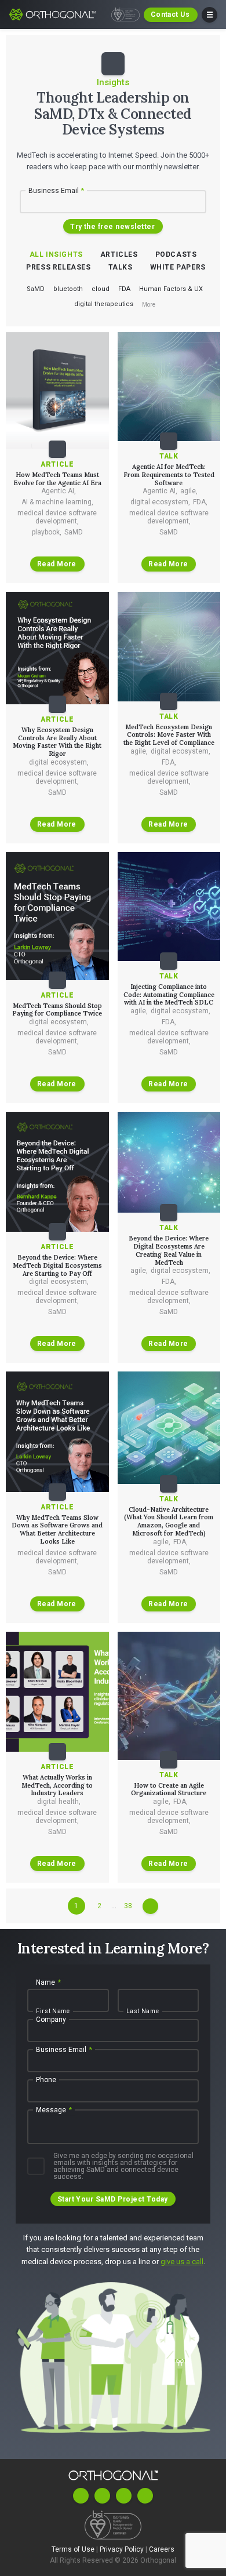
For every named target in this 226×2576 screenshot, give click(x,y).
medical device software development (57, 517)
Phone (46, 2080)
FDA (124, 289)
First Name (53, 2011)
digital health (59, 1802)
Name (48, 1982)
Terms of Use (74, 2549)
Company (51, 2020)
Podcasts (176, 254)
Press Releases (58, 267)
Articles (119, 254)
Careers (162, 2549)
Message (54, 2110)
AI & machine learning (57, 502)
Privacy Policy (123, 2549)
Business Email (57, 191)
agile (189, 491)
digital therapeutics (104, 304)
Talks (121, 267)
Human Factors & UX (171, 289)
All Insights (56, 254)
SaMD (36, 289)
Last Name (143, 2011)
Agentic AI (59, 491)
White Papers (178, 267)
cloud (101, 289)
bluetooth (68, 289)
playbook (47, 532)
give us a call (182, 2262)
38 (128, 1906)
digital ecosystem (160, 502)
